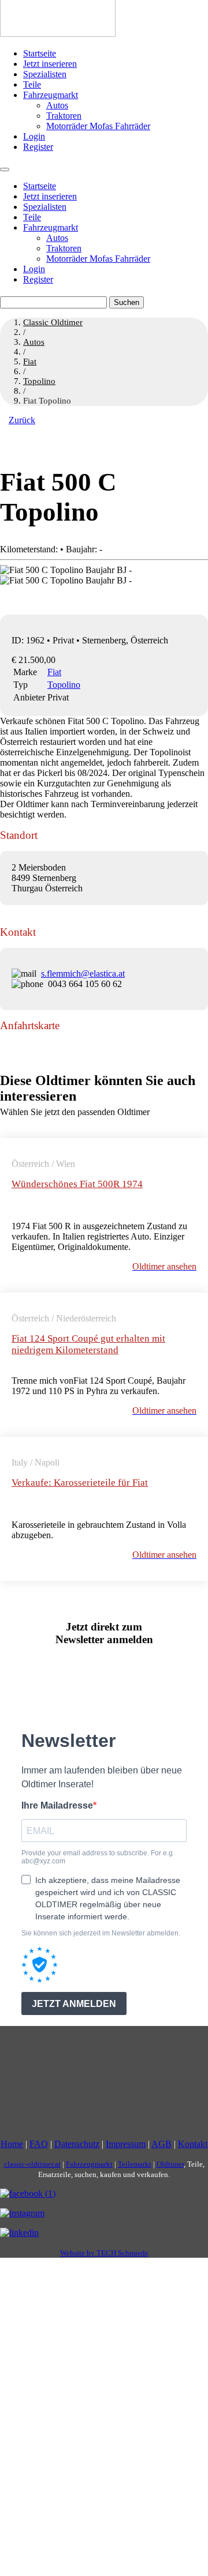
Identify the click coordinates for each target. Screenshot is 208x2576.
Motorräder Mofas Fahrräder (98, 126)
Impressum (126, 2144)
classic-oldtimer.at (32, 2164)
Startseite (40, 53)
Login (34, 136)
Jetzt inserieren (50, 64)
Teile (32, 84)
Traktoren (64, 116)
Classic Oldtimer (53, 322)
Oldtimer (170, 2164)
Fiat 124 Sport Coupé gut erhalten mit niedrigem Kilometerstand (88, 1344)
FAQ (39, 2144)
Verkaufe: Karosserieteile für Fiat (80, 1483)
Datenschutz (77, 2144)
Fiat (54, 672)
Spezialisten (45, 74)
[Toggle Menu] (5, 170)
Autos (57, 105)
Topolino (64, 685)
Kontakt (193, 2144)
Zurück (22, 420)
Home (12, 2144)
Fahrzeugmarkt (51, 95)
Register (38, 147)
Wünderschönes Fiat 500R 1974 (77, 1184)
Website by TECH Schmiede (104, 2253)
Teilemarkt (135, 2164)
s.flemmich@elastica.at (83, 973)
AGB (161, 2144)
